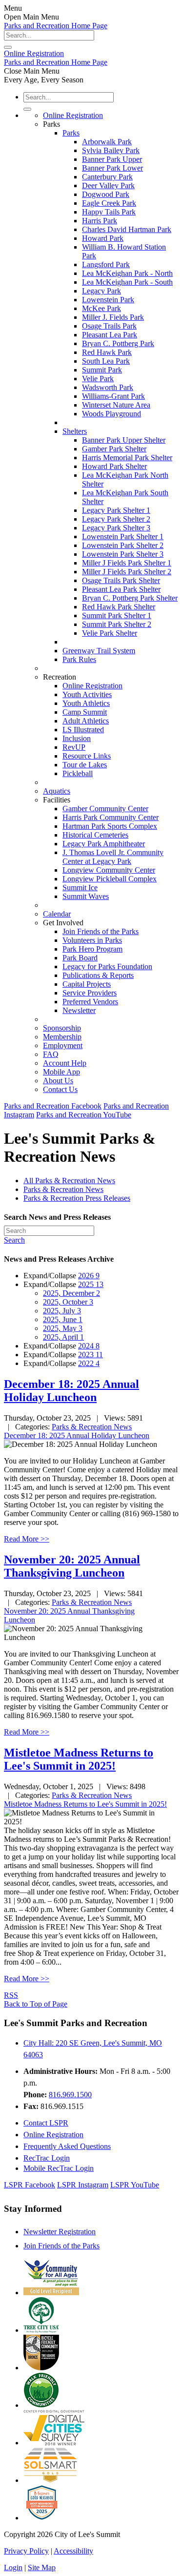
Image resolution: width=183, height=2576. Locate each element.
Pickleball (78, 773)
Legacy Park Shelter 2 (116, 519)
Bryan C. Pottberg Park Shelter (130, 598)
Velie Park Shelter (110, 633)
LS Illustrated (83, 730)
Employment (63, 1045)
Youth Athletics (86, 703)
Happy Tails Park (109, 212)
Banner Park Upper (112, 159)
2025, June (63, 1319)
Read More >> (27, 1539)
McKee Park (102, 308)
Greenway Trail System (99, 651)
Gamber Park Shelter (114, 449)
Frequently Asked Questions (67, 2146)
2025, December (71, 1293)
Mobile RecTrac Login (59, 2168)
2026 (89, 1276)
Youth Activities (87, 694)
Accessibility (73, 2551)
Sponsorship (62, 1028)
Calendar (57, 914)
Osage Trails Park (109, 326)
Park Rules (79, 659)
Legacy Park (102, 291)
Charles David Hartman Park (127, 229)
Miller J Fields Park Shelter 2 (127, 572)
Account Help (65, 1063)
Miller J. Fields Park (113, 317)
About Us (58, 1081)
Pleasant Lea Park (110, 335)
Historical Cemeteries (95, 835)
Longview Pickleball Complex (110, 879)
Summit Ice (80, 888)
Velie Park (98, 379)
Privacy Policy (26, 2551)
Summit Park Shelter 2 (117, 624)
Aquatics (57, 791)
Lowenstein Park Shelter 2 (123, 545)
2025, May (63, 1328)
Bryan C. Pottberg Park (118, 343)
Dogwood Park (106, 194)
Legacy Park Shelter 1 (116, 510)
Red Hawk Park (107, 352)
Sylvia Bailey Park (111, 150)
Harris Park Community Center (111, 817)
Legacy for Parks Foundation (107, 966)
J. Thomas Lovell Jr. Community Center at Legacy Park (113, 857)
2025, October (68, 1302)
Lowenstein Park (108, 300)
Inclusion (77, 738)
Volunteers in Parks (92, 940)
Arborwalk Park (107, 142)
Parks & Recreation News (92, 1427)
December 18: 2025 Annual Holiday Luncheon (71, 1391)
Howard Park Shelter (114, 466)
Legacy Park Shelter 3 (116, 528)
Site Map (42, 2567)
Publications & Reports (98, 975)
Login (13, 2567)
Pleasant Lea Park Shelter (121, 589)
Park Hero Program (92, 949)
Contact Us (60, 1089)
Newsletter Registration (60, 2232)
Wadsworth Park (108, 387)
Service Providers (90, 993)
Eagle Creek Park (109, 203)
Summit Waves (86, 896)
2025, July (62, 1311)
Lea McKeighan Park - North (127, 273)
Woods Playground (112, 414)
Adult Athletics (86, 721)
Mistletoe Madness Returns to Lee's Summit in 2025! (79, 1759)
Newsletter (79, 1010)
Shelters (75, 431)
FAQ (51, 1054)
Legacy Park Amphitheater (104, 844)
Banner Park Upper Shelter (124, 440)
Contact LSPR (46, 2123)
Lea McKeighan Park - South (127, 282)
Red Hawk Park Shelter (119, 607)
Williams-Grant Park (113, 396)
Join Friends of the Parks (101, 931)
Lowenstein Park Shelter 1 (123, 537)
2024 (89, 1346)
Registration (34, 53)
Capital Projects (87, 984)
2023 (91, 1355)
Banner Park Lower (112, 168)
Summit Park (102, 370)
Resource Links (87, 756)
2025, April (63, 1337)
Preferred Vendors (90, 1002)
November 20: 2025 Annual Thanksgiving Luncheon (72, 1566)
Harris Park (100, 221)
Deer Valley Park (108, 185)
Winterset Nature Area (116, 405)
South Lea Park (106, 361)
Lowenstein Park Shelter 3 (123, 554)
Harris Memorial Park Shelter (127, 458)
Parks (71, 133)
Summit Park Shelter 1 (117, 615)
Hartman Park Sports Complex (110, 826)
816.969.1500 (70, 2095)
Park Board (80, 958)
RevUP (74, 747)
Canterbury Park (107, 177)
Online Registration (73, 115)
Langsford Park (106, 264)
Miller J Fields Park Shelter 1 (127, 563)
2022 (89, 1363)
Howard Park (103, 238)
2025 (91, 1284)
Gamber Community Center (105, 809)
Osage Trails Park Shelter (121, 580)
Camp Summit (85, 712)
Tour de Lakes (85, 765)
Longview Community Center (109, 870)
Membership (62, 1037)
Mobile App (61, 1072)
